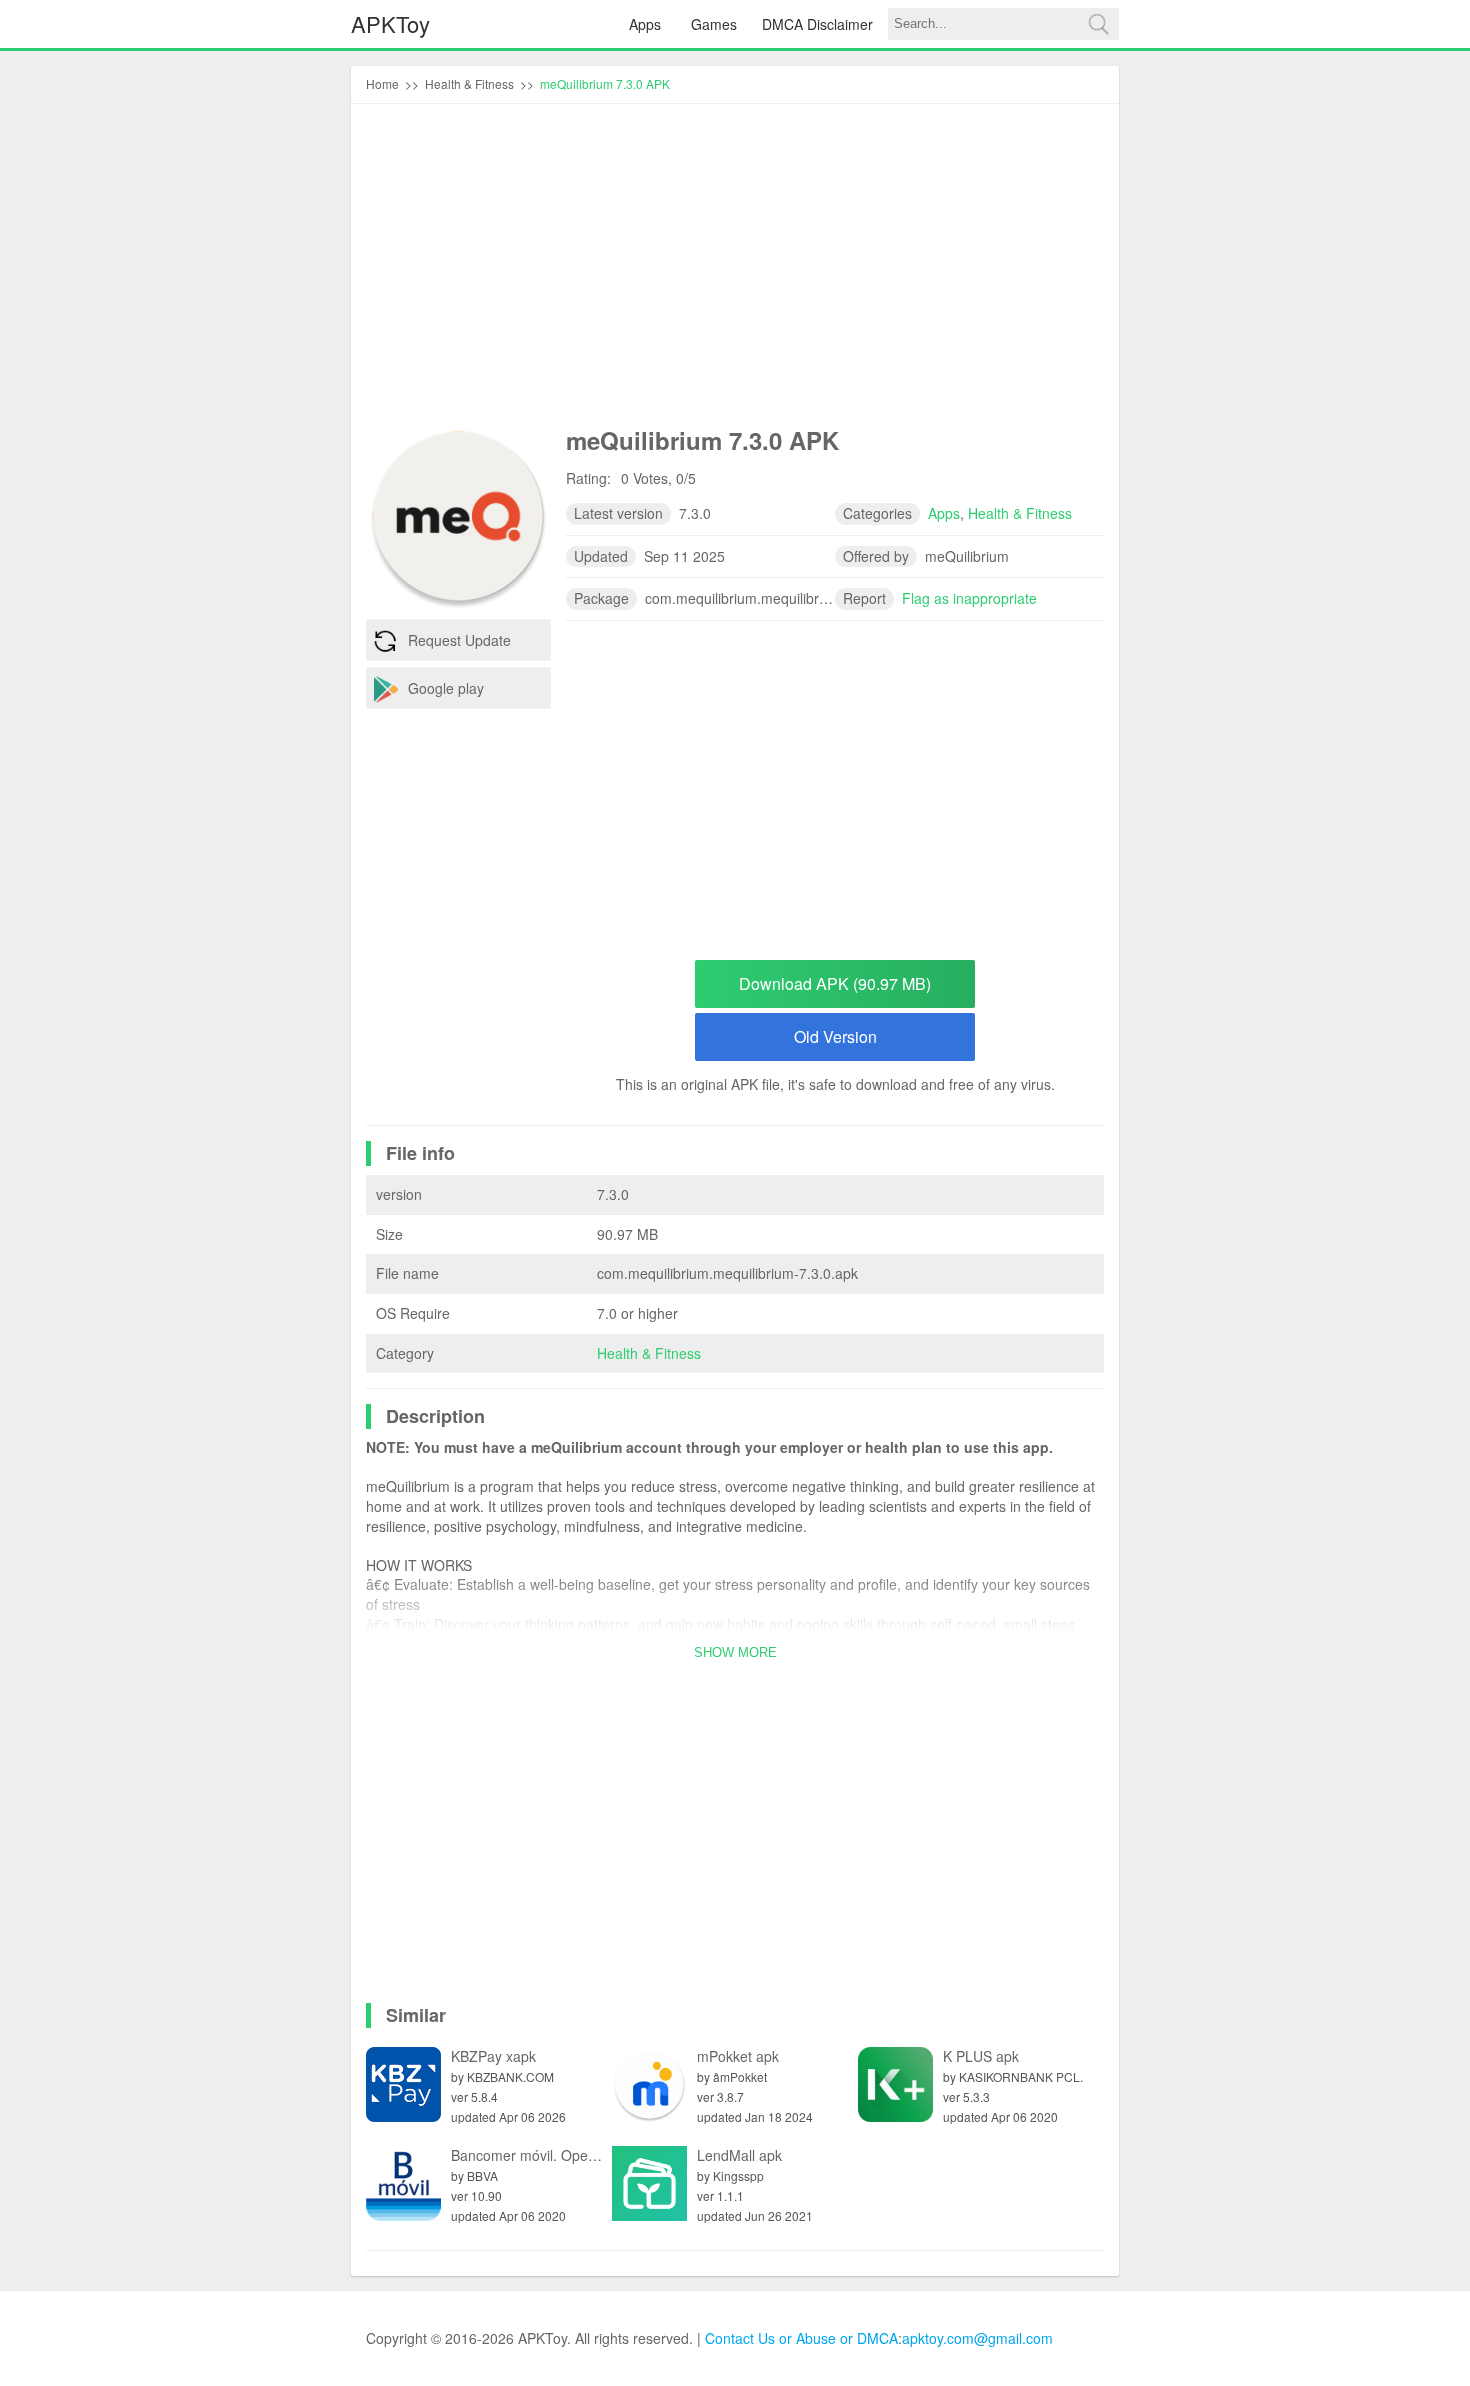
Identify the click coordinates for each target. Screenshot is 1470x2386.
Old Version (835, 1036)
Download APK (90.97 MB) (835, 983)
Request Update (459, 640)
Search (1098, 24)
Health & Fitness (649, 1353)
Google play (446, 688)
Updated (601, 556)
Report (864, 598)
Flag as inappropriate (969, 598)
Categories (877, 513)
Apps (645, 24)
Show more (735, 1652)
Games (714, 24)
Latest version (618, 513)
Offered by (876, 556)
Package (601, 598)
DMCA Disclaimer (817, 24)
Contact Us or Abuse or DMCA (801, 2338)
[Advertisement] (735, 269)
